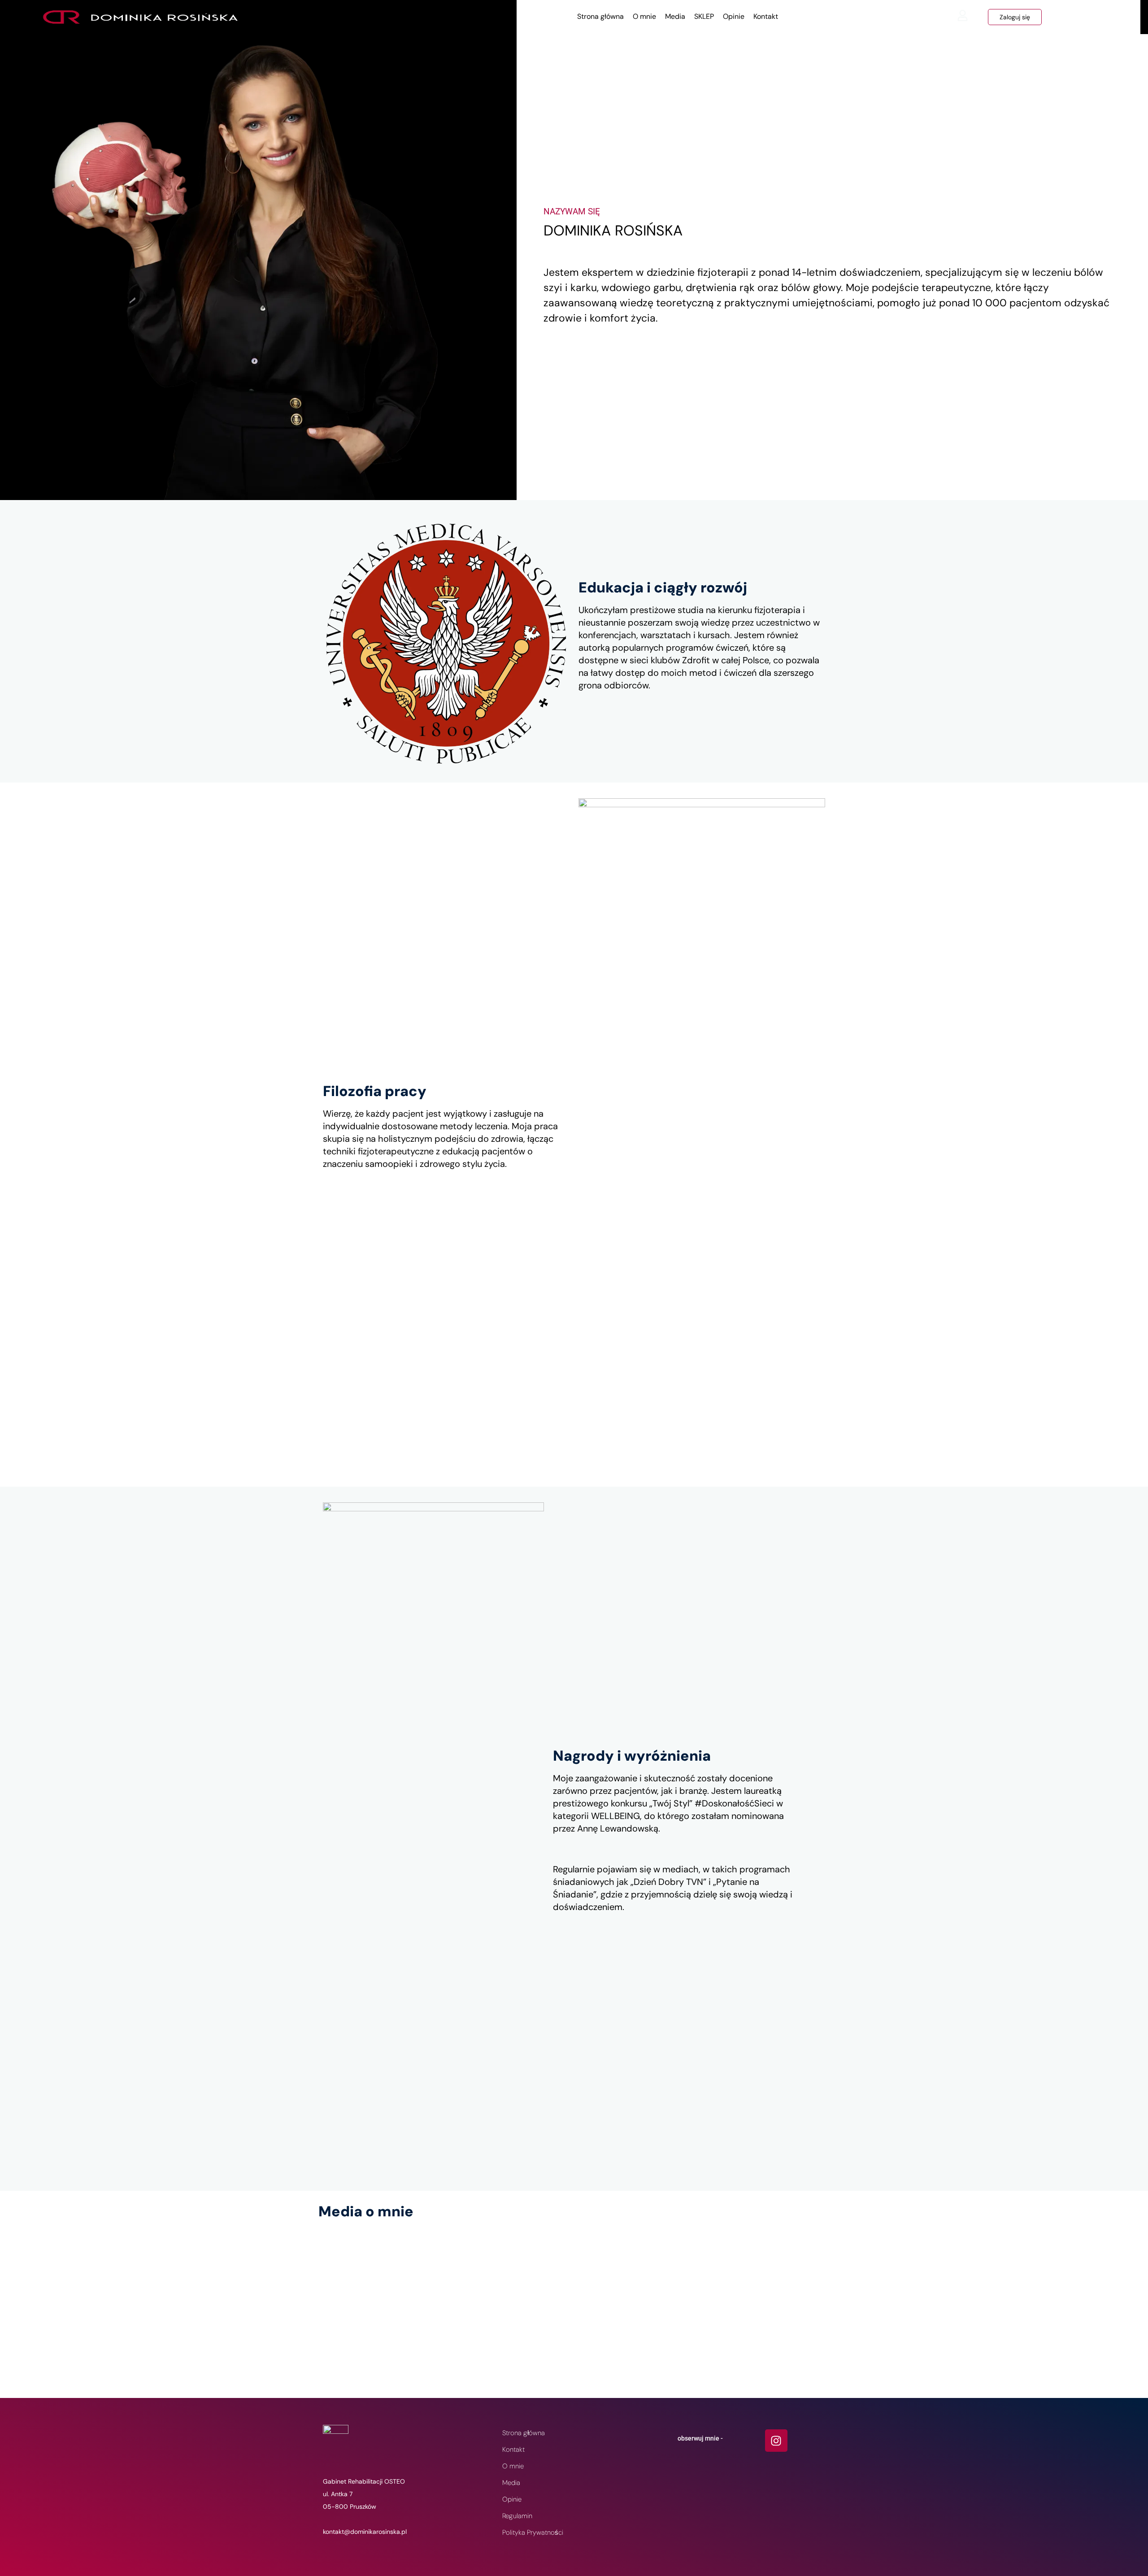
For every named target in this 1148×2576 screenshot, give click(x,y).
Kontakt (766, 16)
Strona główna (600, 16)
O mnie (644, 16)
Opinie (734, 16)
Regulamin (517, 2516)
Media (675, 16)
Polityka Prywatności (533, 2532)
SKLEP (704, 16)
